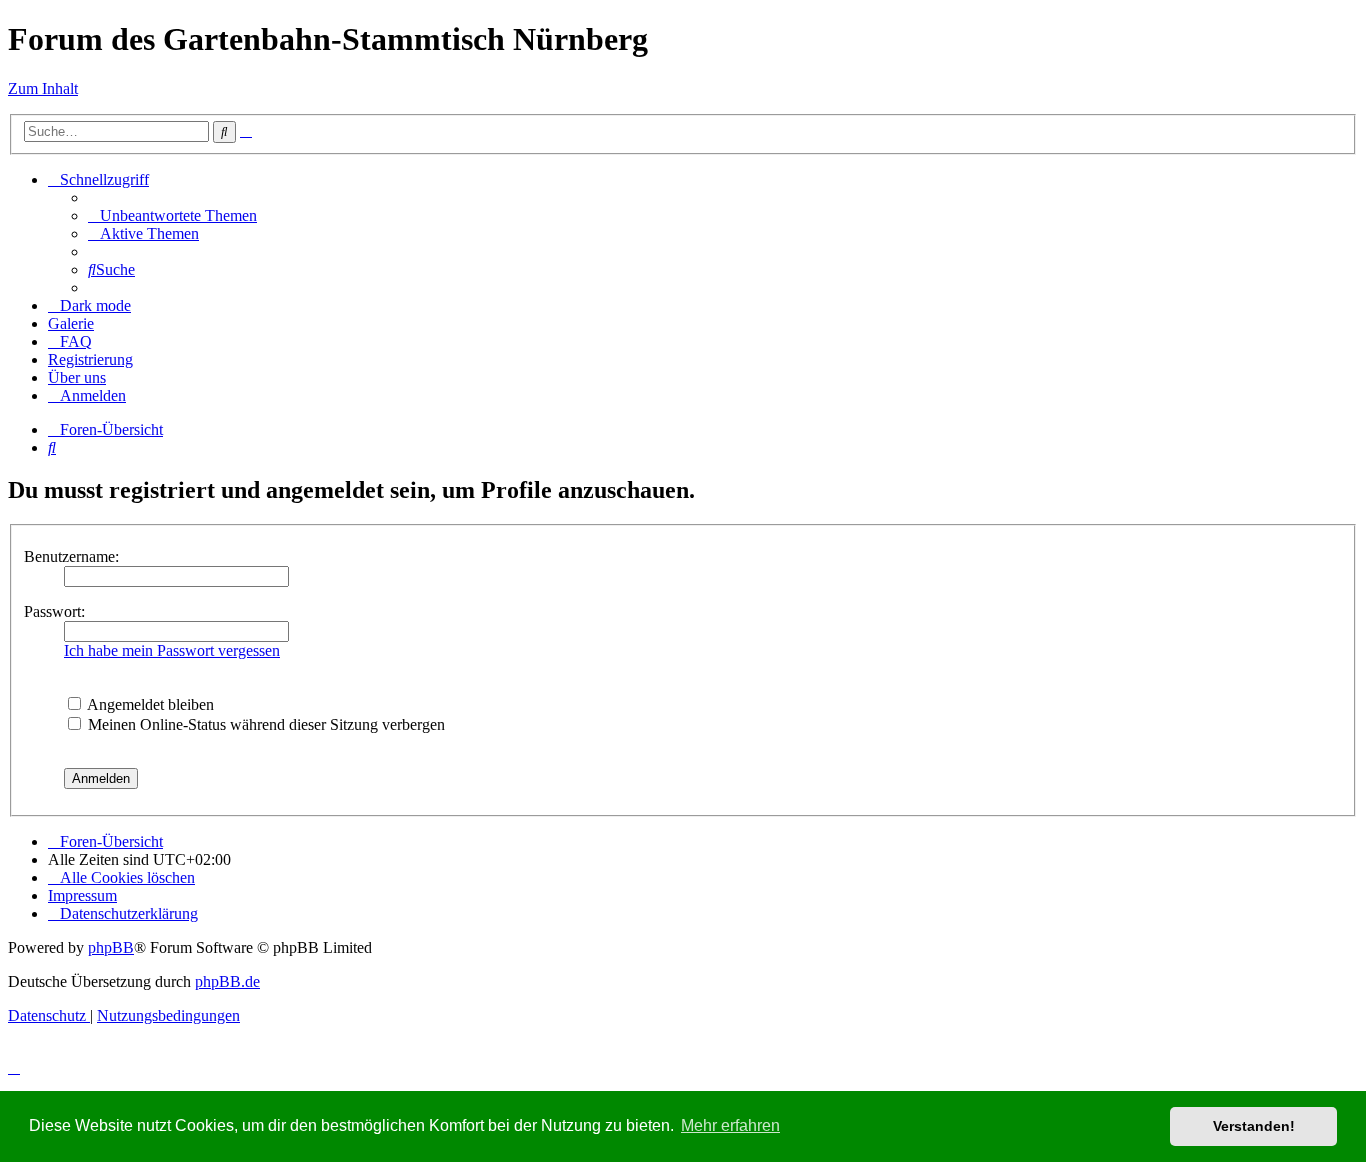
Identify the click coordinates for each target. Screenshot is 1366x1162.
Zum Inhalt (43, 88)
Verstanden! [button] (1254, 1126)
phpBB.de (227, 981)
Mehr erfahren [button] (730, 1125)
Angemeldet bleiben (149, 704)
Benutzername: (71, 556)
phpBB (111, 947)
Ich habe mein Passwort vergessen (172, 650)
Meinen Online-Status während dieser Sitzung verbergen (264, 724)
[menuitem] (172, 215)
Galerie (71, 323)
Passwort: (54, 611)
